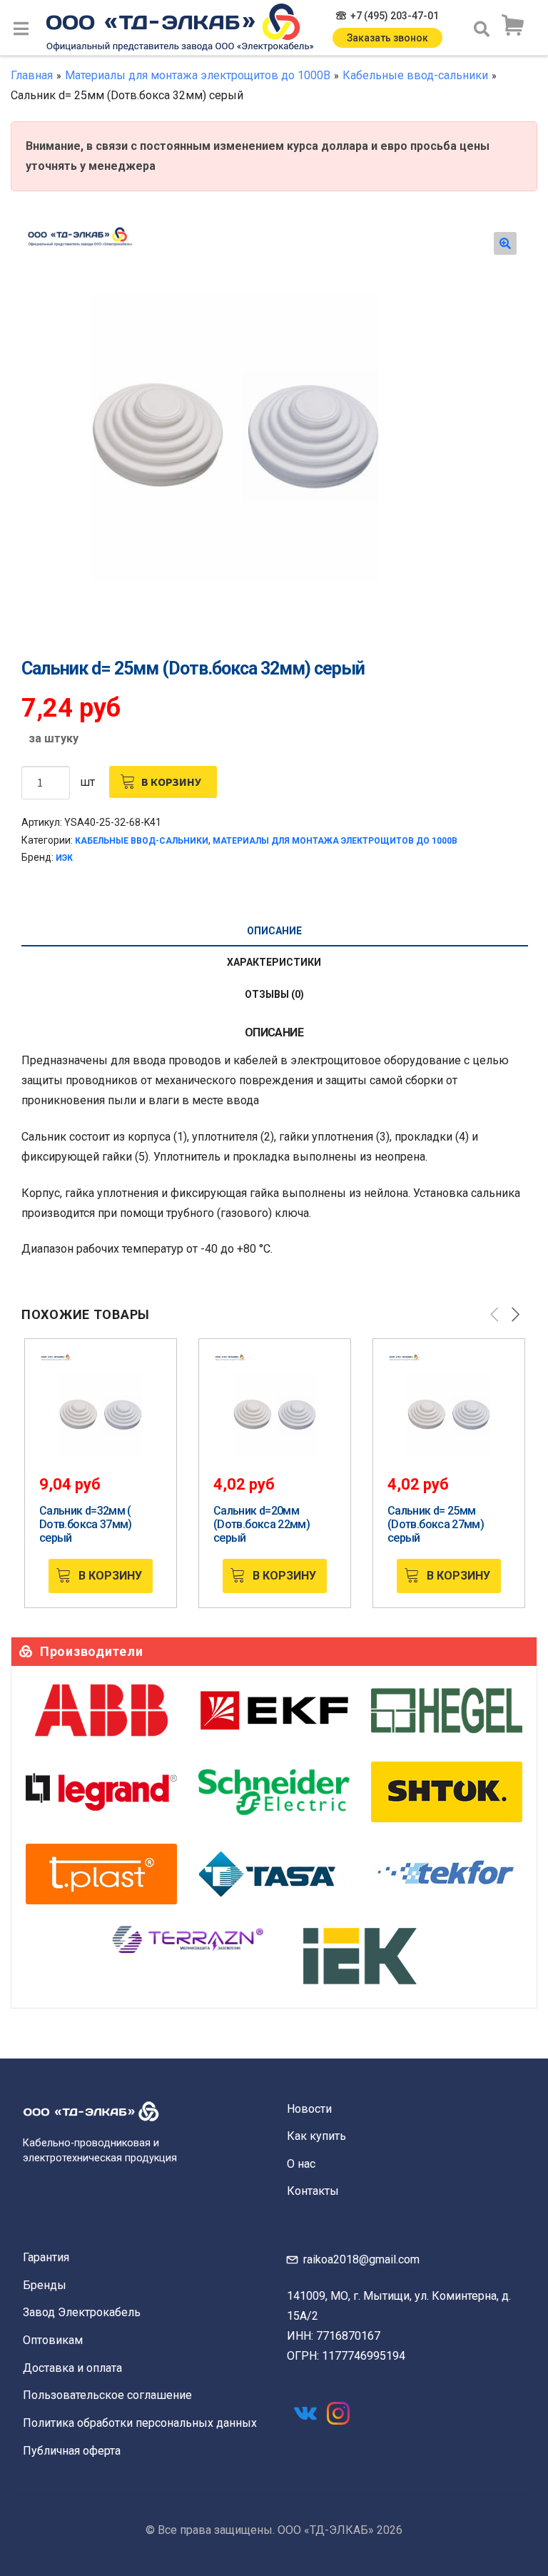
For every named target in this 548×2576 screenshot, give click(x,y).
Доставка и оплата (72, 2368)
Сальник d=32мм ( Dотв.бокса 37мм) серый (86, 1524)
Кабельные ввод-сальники (415, 75)
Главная (32, 75)
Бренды (45, 2285)
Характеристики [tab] (274, 962)
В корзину (171, 782)
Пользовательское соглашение (107, 2395)
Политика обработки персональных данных (140, 2423)
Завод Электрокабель (82, 2312)
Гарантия (46, 2257)
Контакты (313, 2191)
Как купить (316, 2136)
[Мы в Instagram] (338, 2413)
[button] (505, 243)
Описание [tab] (274, 931)
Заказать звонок (387, 38)
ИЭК (64, 858)
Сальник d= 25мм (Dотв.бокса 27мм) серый (436, 1524)
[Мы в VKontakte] (305, 2413)
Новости (309, 2109)
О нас (301, 2164)
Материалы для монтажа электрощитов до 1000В (198, 75)
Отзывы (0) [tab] (274, 994)
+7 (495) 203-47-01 (395, 16)
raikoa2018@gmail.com (361, 2259)
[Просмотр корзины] (512, 26)
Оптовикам (53, 2340)
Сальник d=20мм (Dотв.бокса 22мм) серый (262, 1524)
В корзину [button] (110, 1576)
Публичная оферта (72, 2451)
